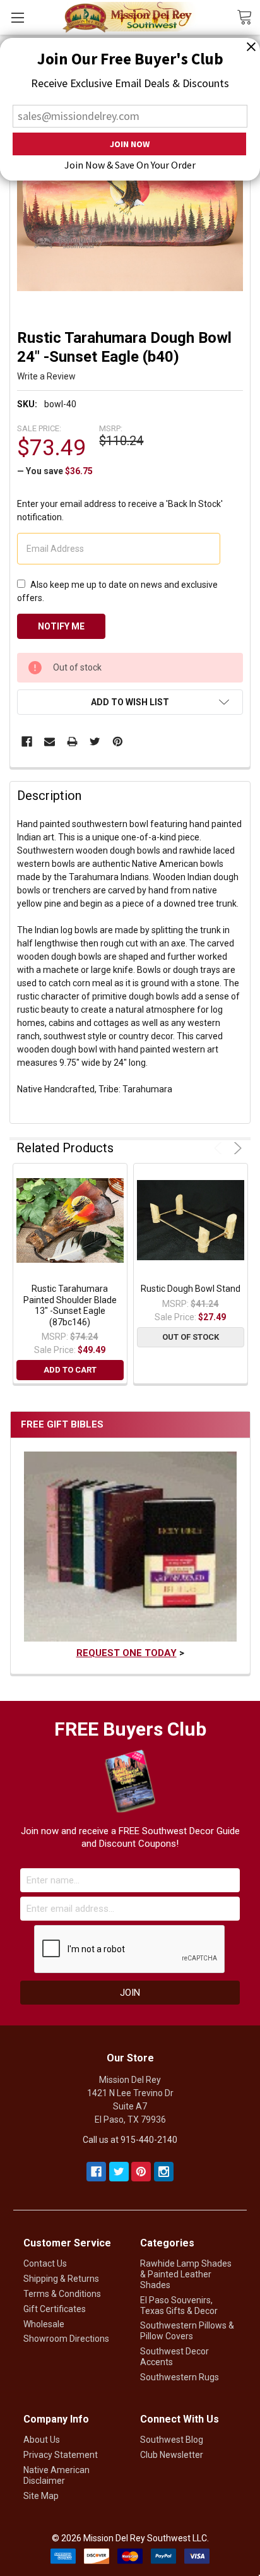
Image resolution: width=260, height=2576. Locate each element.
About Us (42, 2440)
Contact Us (45, 2263)
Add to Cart (70, 1370)
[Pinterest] (118, 742)
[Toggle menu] (17, 17)
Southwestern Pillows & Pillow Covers (187, 2331)
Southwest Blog (172, 2440)
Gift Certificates (55, 2309)
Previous (220, 1148)
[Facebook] (27, 742)
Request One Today (127, 1653)
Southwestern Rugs (180, 2377)
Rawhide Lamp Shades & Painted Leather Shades (186, 2274)
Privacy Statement (61, 2455)
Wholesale (44, 2324)
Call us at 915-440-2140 (130, 2140)
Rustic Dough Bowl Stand (191, 1289)
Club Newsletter (172, 2455)
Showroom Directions (66, 2339)
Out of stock (191, 1337)
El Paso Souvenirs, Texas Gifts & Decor (179, 2305)
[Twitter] (95, 742)
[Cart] (248, 16)
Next (236, 1148)
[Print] (72, 742)
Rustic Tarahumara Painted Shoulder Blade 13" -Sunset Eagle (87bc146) (70, 1305)
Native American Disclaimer (56, 2475)
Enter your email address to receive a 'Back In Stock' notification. (120, 510)
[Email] (50, 742)
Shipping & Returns (61, 2279)
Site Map (41, 2496)
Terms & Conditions (62, 2294)
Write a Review (46, 376)
